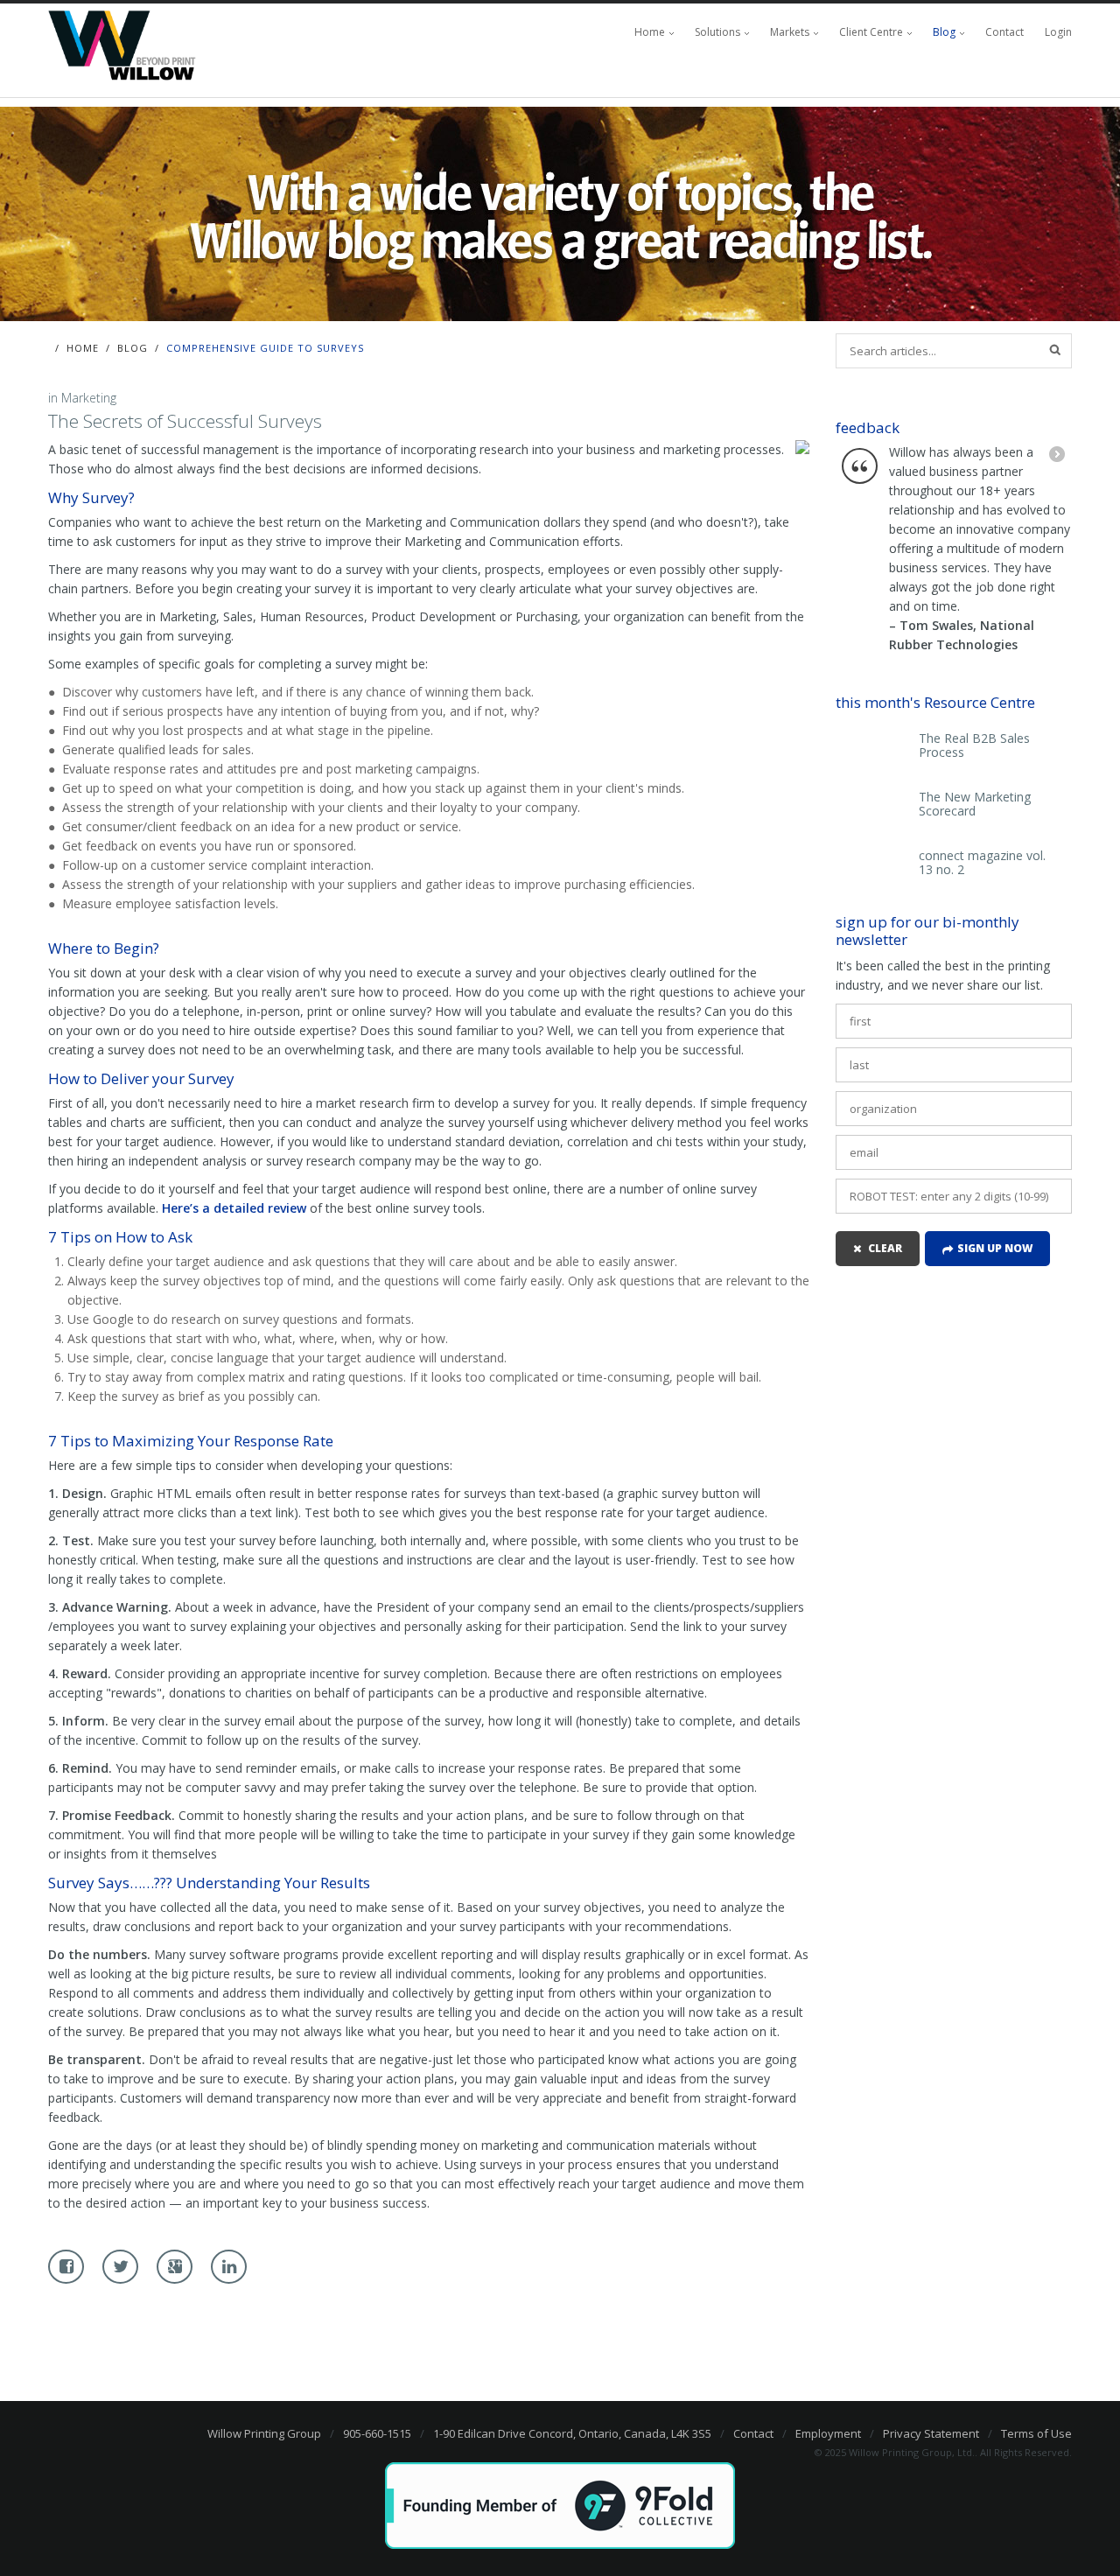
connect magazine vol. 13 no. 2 (982, 863)
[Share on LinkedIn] (229, 2267)
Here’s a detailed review (234, 1208)
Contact (1004, 32)
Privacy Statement (931, 2433)
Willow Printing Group (264, 2433)
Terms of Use (1036, 2433)
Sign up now (995, 1248)
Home (650, 32)
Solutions (717, 32)
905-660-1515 (377, 2433)
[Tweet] (120, 2267)
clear (885, 1248)
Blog (944, 32)
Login (1058, 32)
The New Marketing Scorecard (975, 804)
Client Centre (871, 32)
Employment (828, 2433)
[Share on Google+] (175, 2267)
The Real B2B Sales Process (974, 745)
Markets (790, 32)
